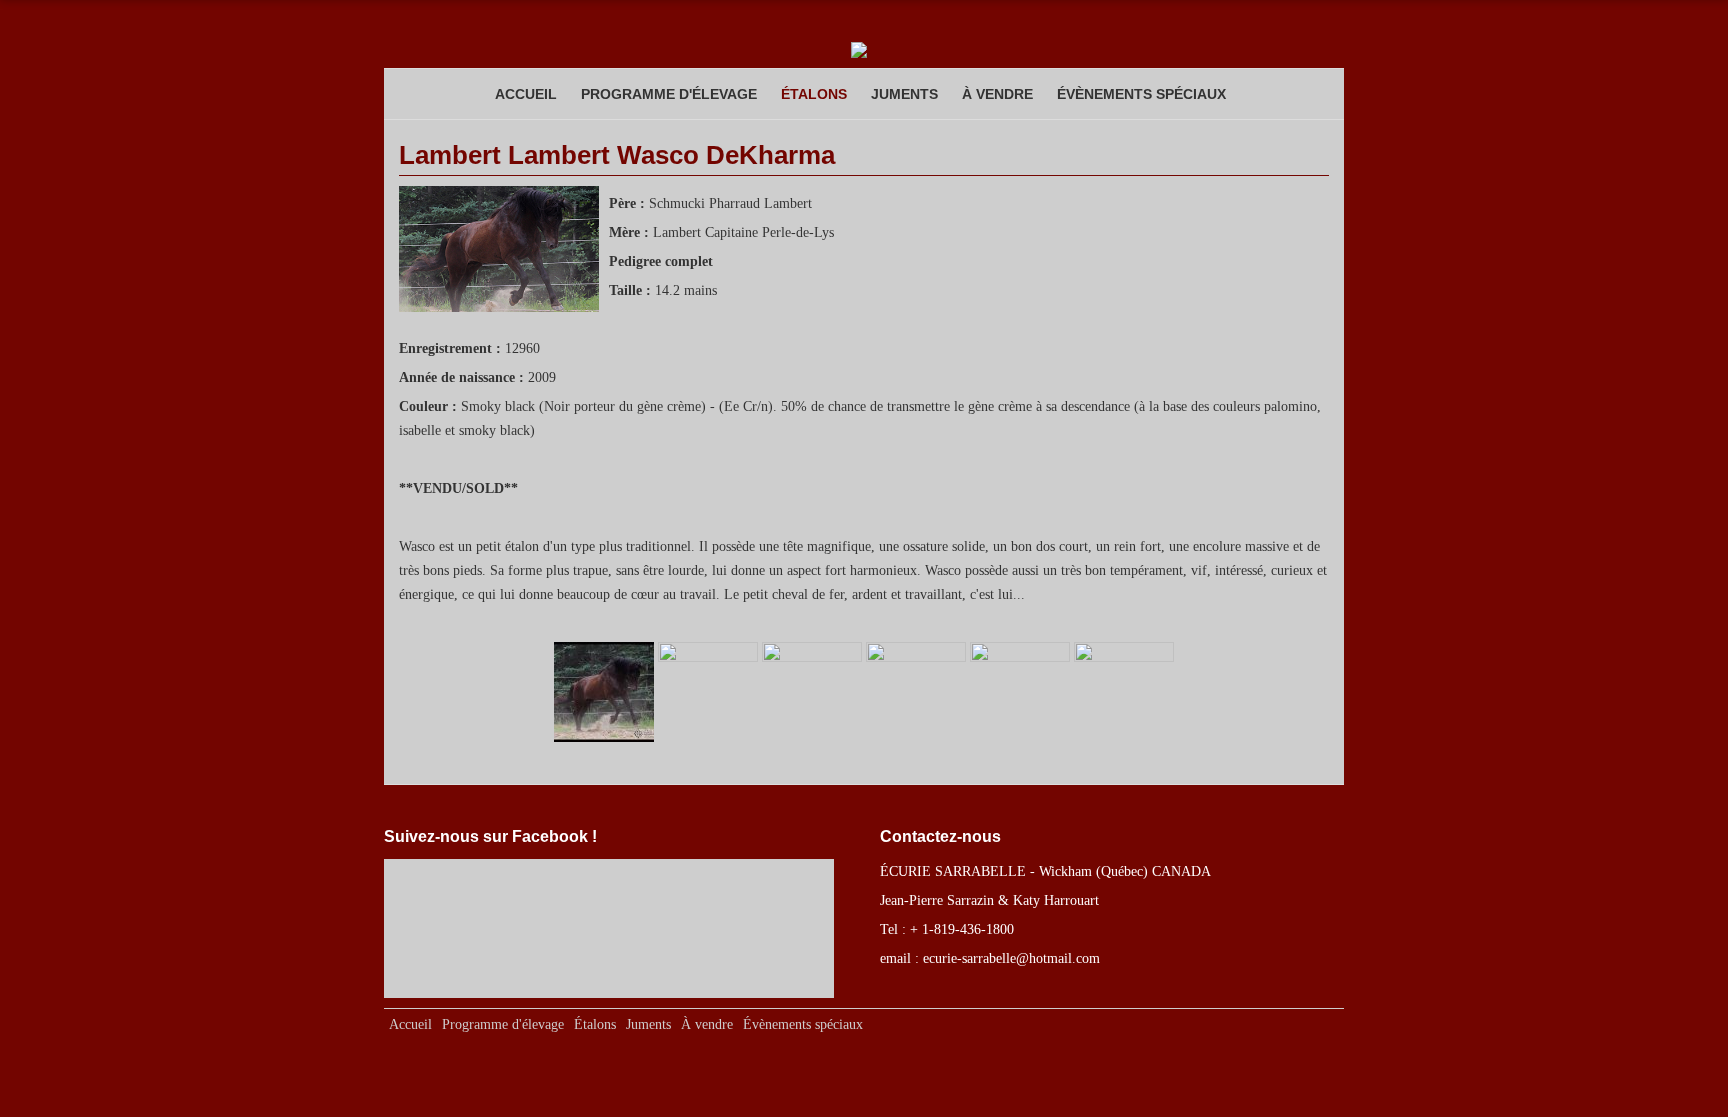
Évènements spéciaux (1141, 94)
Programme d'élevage (669, 94)
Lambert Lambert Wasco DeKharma (617, 155)
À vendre (997, 94)
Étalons (814, 94)
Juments (904, 94)
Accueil (526, 94)
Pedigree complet (661, 261)
